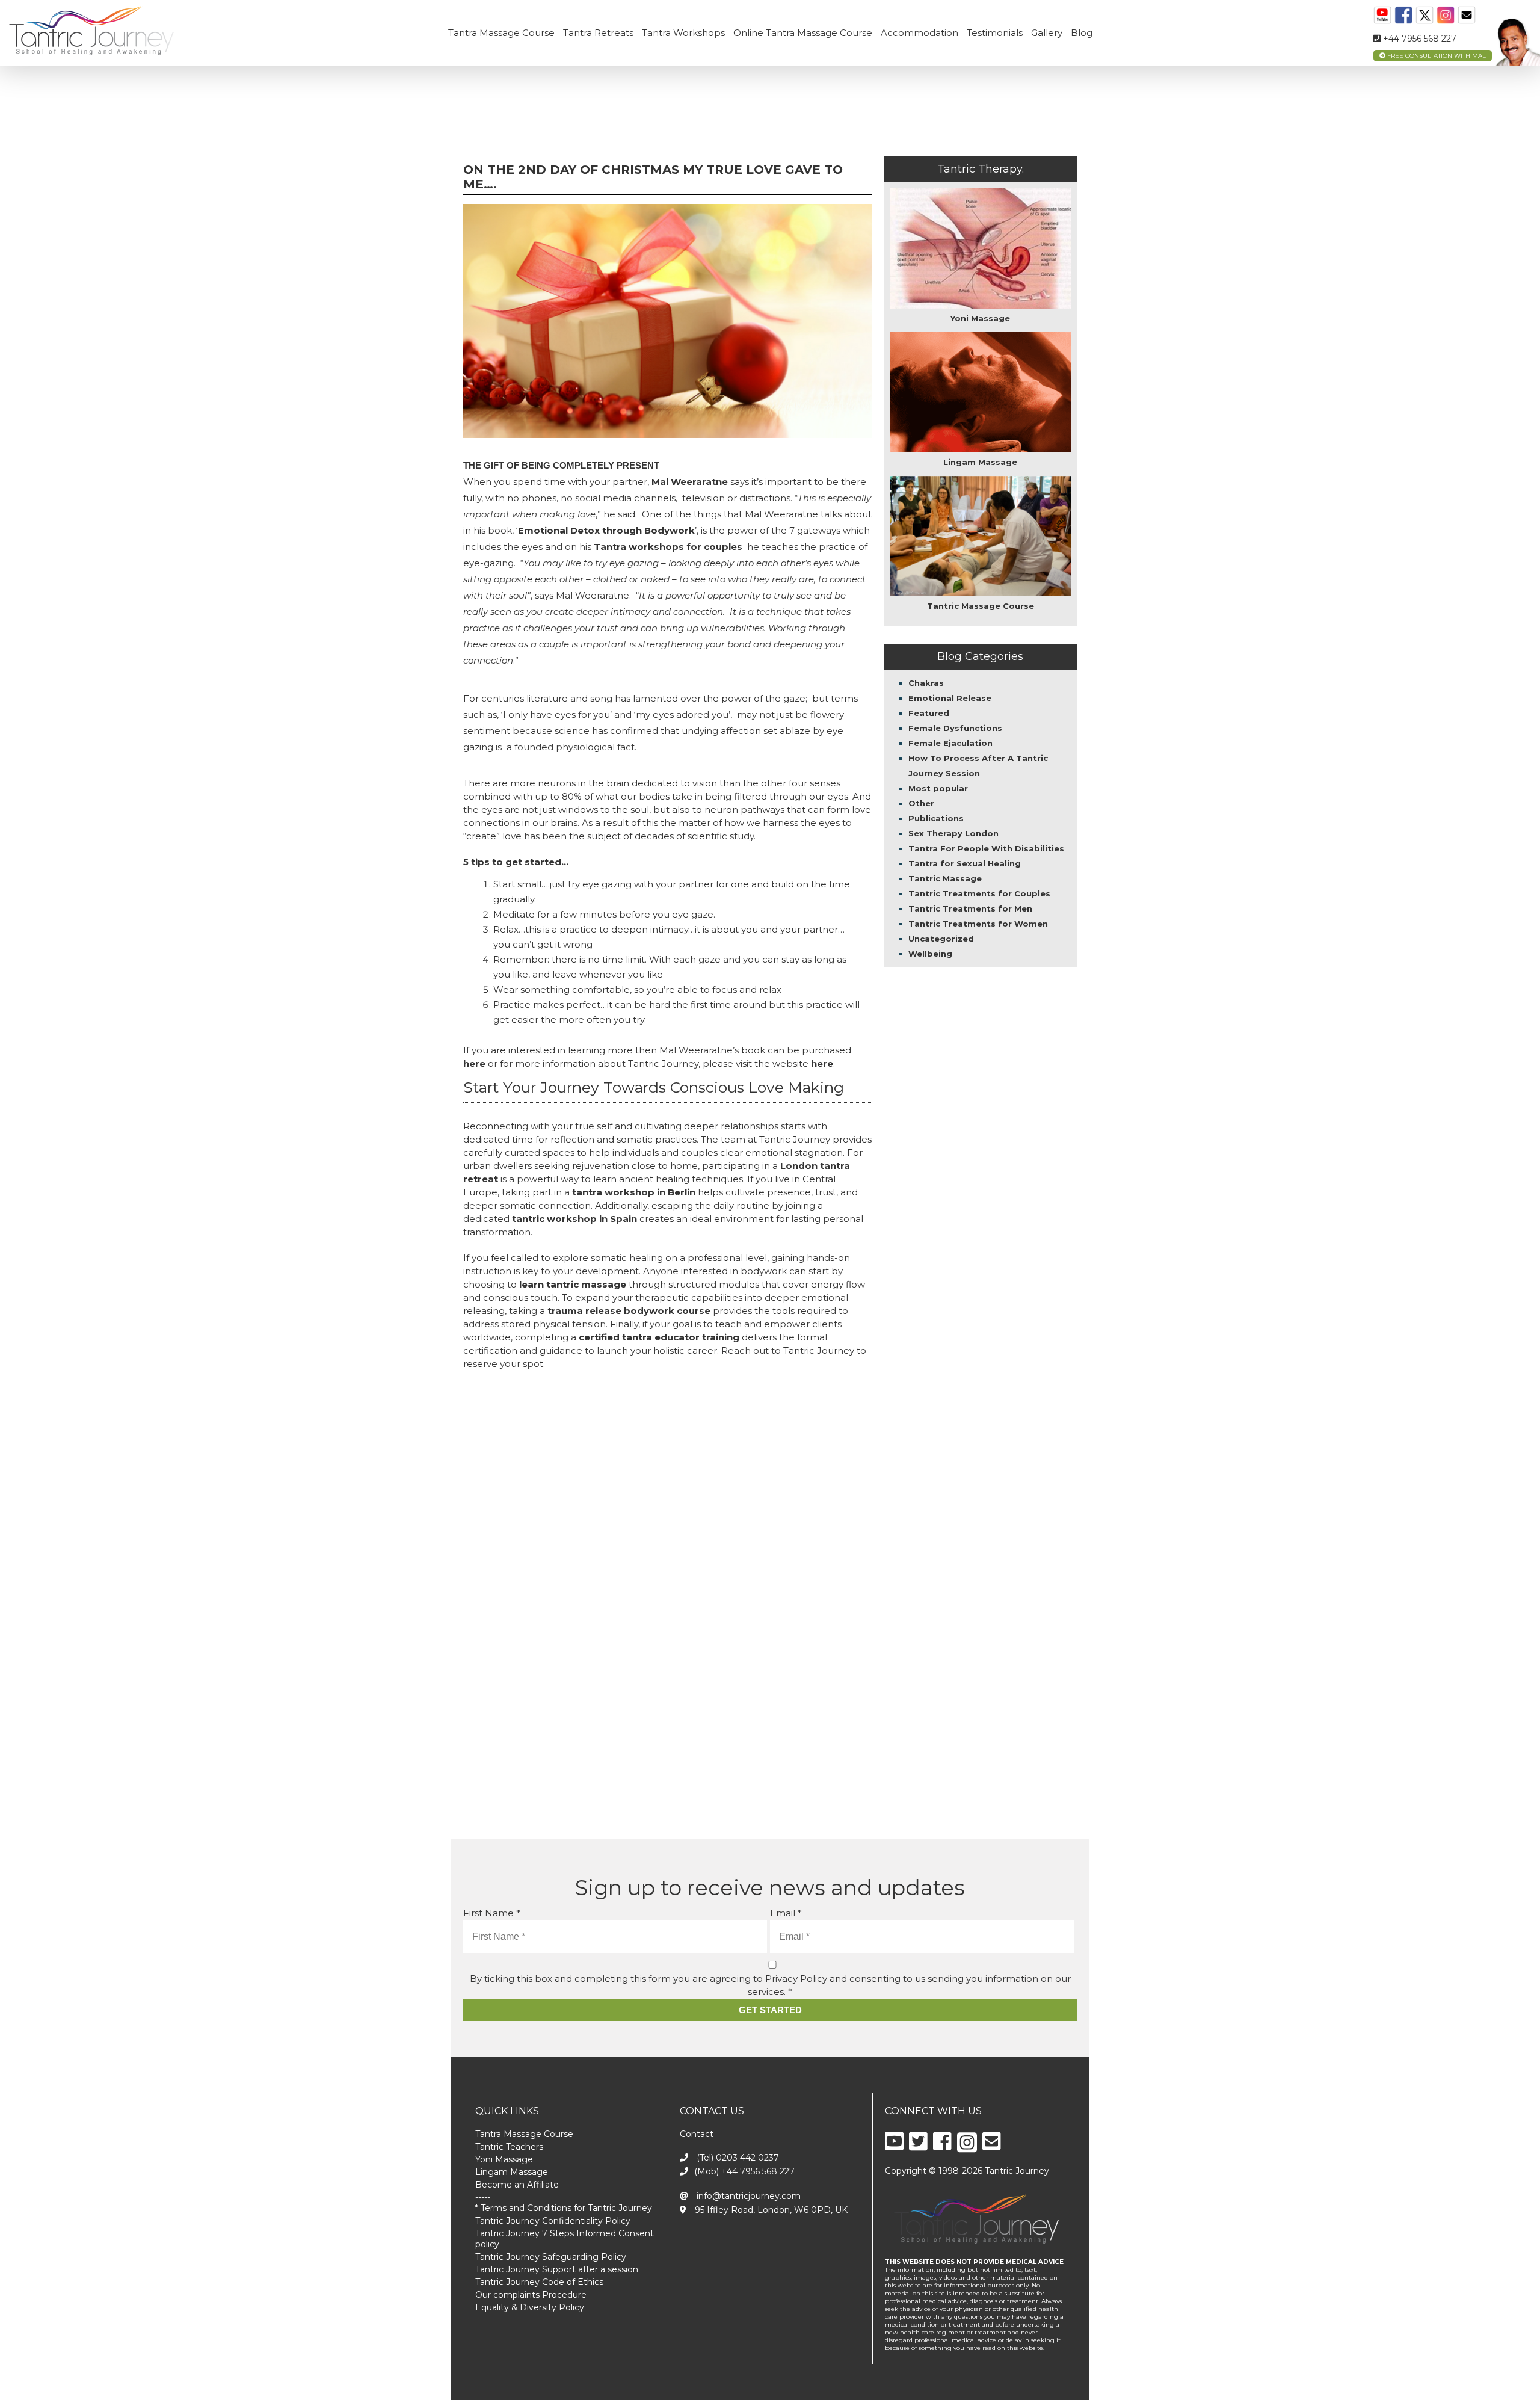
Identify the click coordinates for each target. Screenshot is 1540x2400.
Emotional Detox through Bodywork (606, 530)
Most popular (938, 788)
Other (921, 803)
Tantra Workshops (683, 33)
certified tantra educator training (659, 1337)
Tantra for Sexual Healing (965, 863)
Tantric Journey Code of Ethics (539, 2282)
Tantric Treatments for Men (970, 908)
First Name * (492, 1913)
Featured (929, 713)
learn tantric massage (573, 1284)
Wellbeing (930, 954)
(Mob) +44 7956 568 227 (744, 2171)
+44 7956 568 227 (1418, 39)
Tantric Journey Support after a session (557, 2269)
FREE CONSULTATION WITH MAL (1436, 56)
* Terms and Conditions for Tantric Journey (564, 2208)
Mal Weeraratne (690, 482)
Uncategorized (941, 939)
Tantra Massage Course (501, 33)
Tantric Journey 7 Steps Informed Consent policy (565, 2239)
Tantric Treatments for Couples (979, 893)
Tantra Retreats (598, 33)
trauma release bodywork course (629, 1311)
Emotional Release (950, 698)
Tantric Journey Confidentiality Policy (553, 2221)
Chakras (926, 683)
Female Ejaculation (950, 743)
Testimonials (995, 33)
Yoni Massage (504, 2159)
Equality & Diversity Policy (530, 2307)
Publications (936, 818)
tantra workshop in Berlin (634, 1192)
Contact (697, 2134)
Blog (1082, 33)
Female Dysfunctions (955, 728)
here (474, 1063)
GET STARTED (770, 2010)
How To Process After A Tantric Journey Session (978, 766)
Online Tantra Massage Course (803, 33)
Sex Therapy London (953, 833)
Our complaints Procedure (531, 2295)
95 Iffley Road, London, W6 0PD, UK (770, 2210)
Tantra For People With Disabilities (986, 848)
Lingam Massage (512, 2172)
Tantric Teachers (509, 2147)
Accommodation (919, 33)
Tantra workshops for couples (668, 547)
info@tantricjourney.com (747, 2196)
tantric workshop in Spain (574, 1219)
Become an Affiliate (517, 2185)
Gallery (1047, 33)
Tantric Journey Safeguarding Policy (551, 2257)
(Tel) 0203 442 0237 (737, 2158)
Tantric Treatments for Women (978, 924)
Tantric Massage (945, 878)
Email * (786, 1913)
